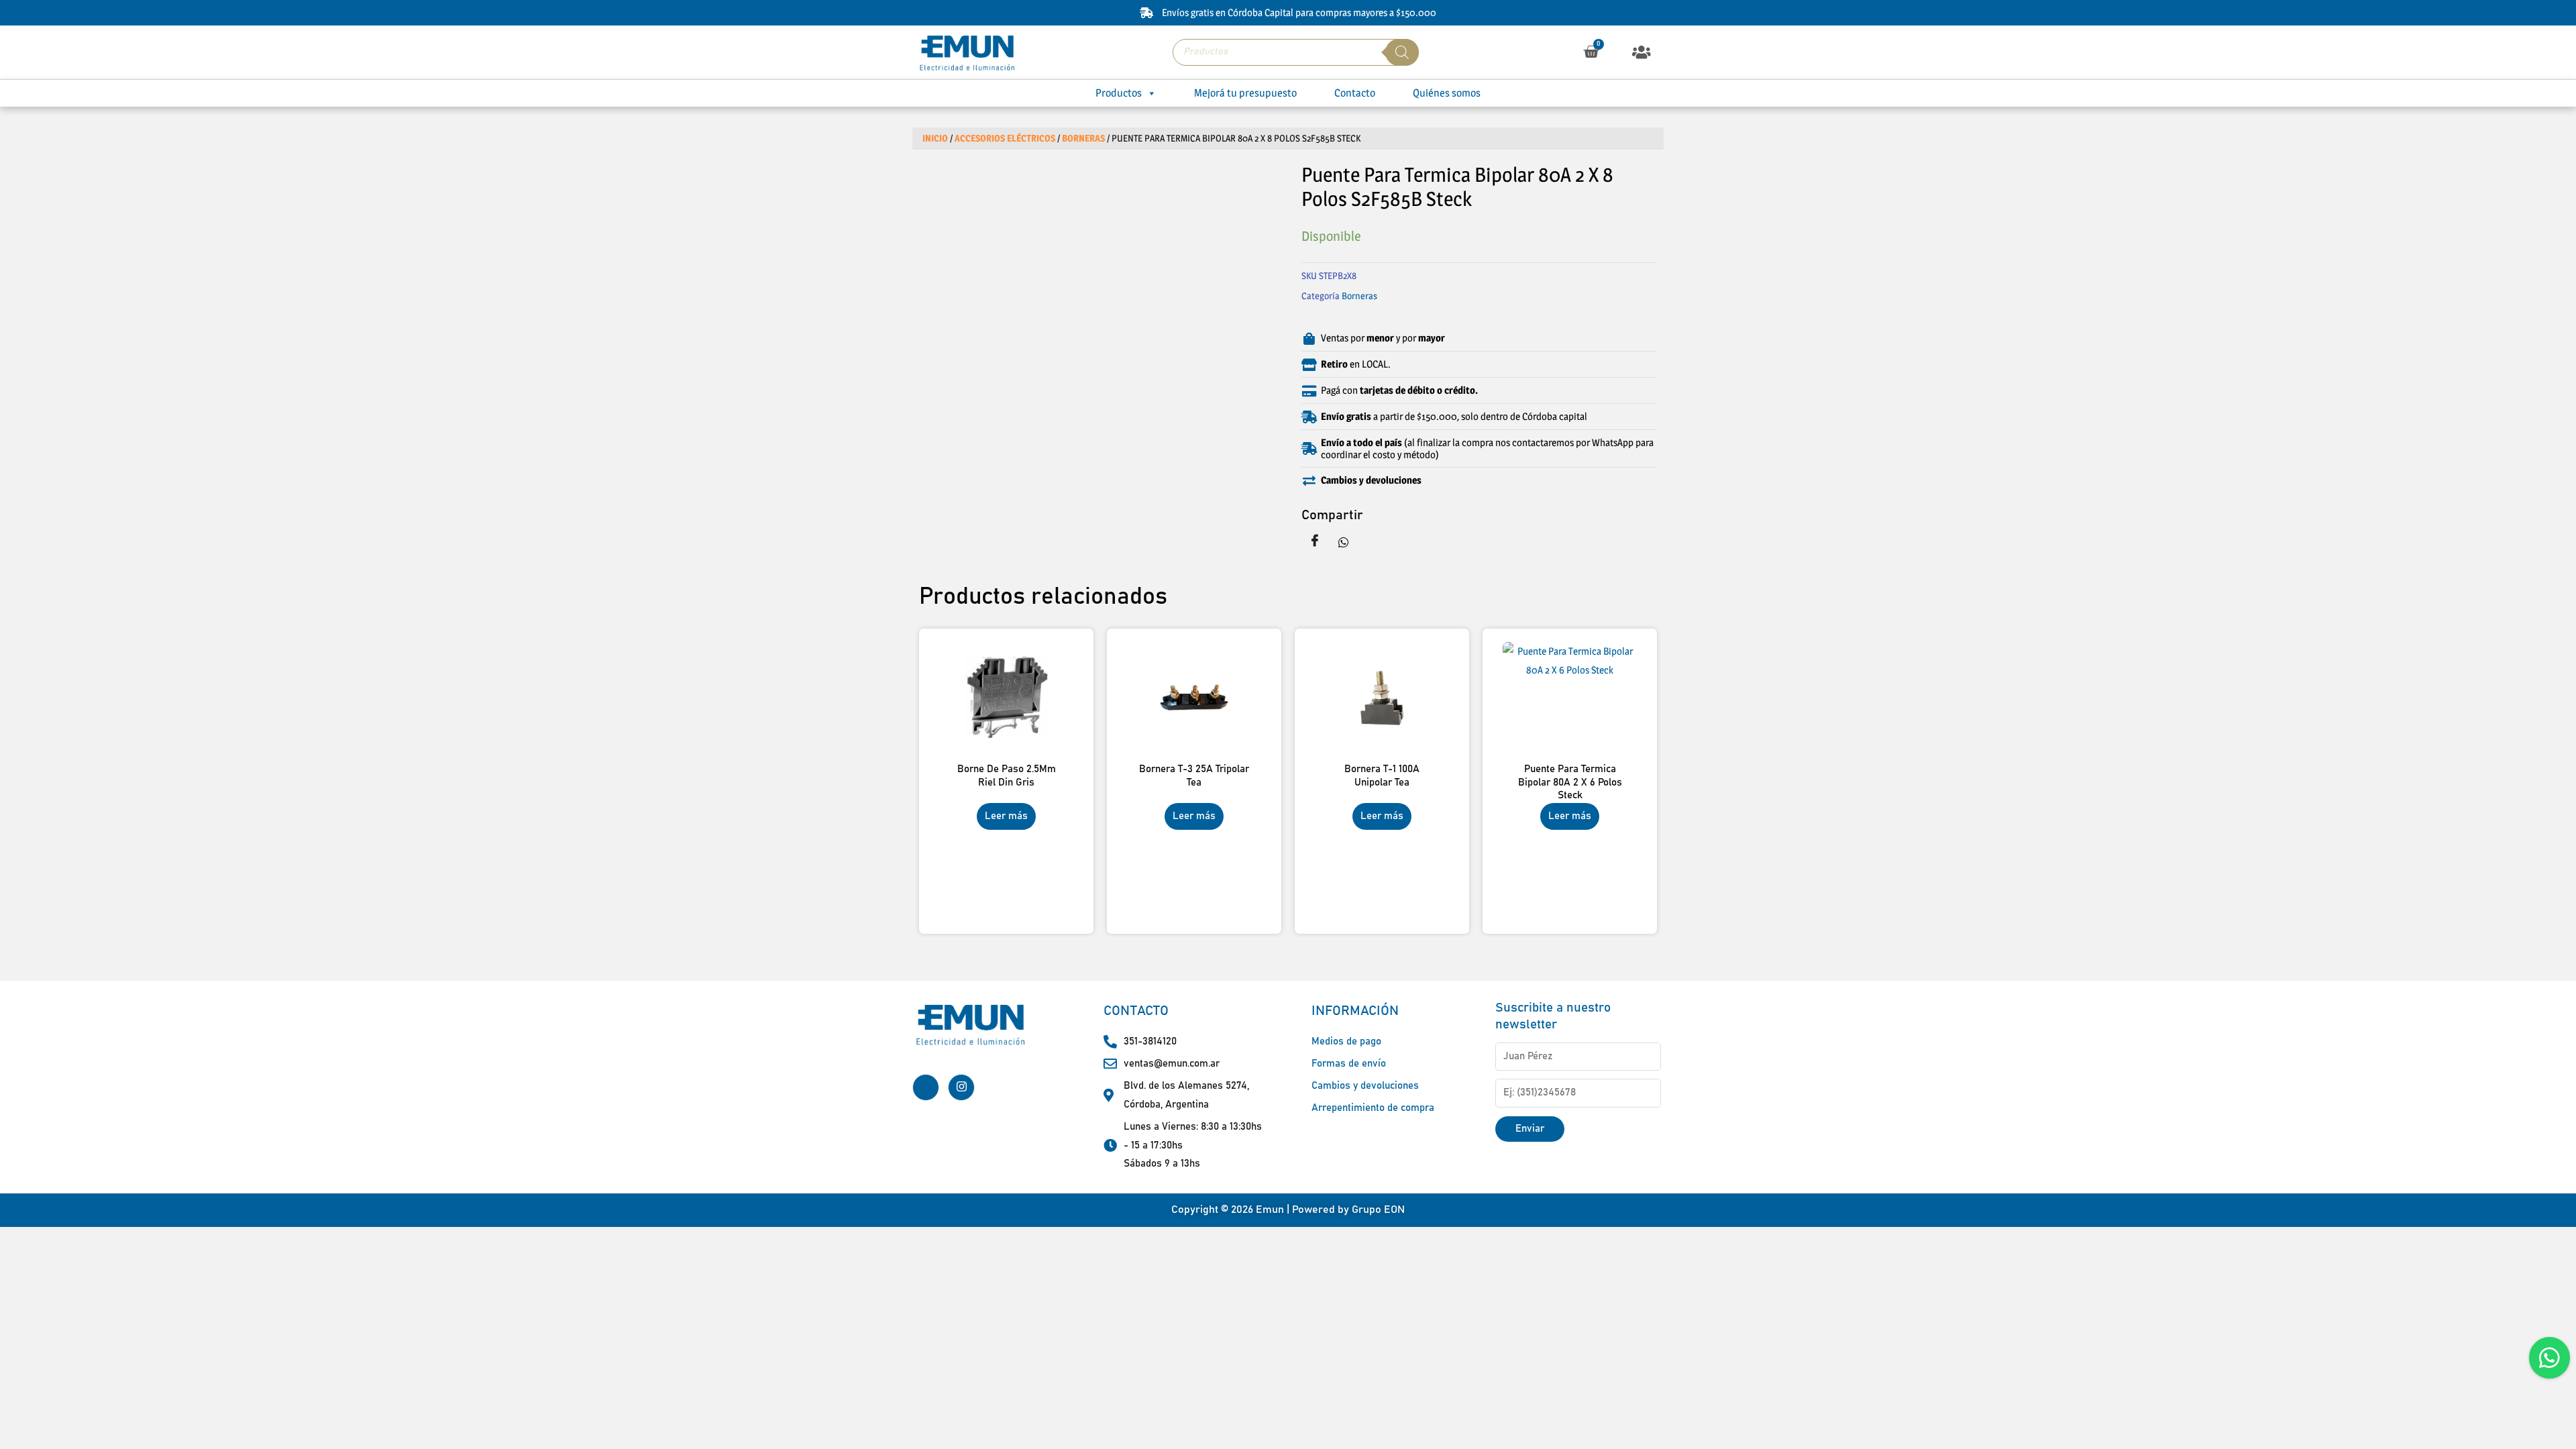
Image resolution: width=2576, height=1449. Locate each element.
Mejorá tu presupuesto (1245, 93)
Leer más (1006, 816)
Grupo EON (1378, 1210)
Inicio (935, 138)
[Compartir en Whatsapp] (1344, 541)
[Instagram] (961, 1087)
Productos (1119, 93)
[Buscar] (1402, 52)
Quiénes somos (1447, 93)
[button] (1642, 52)
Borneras (1083, 138)
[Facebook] (926, 1087)
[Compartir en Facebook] (1315, 541)
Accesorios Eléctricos (1005, 138)
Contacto (1355, 93)
